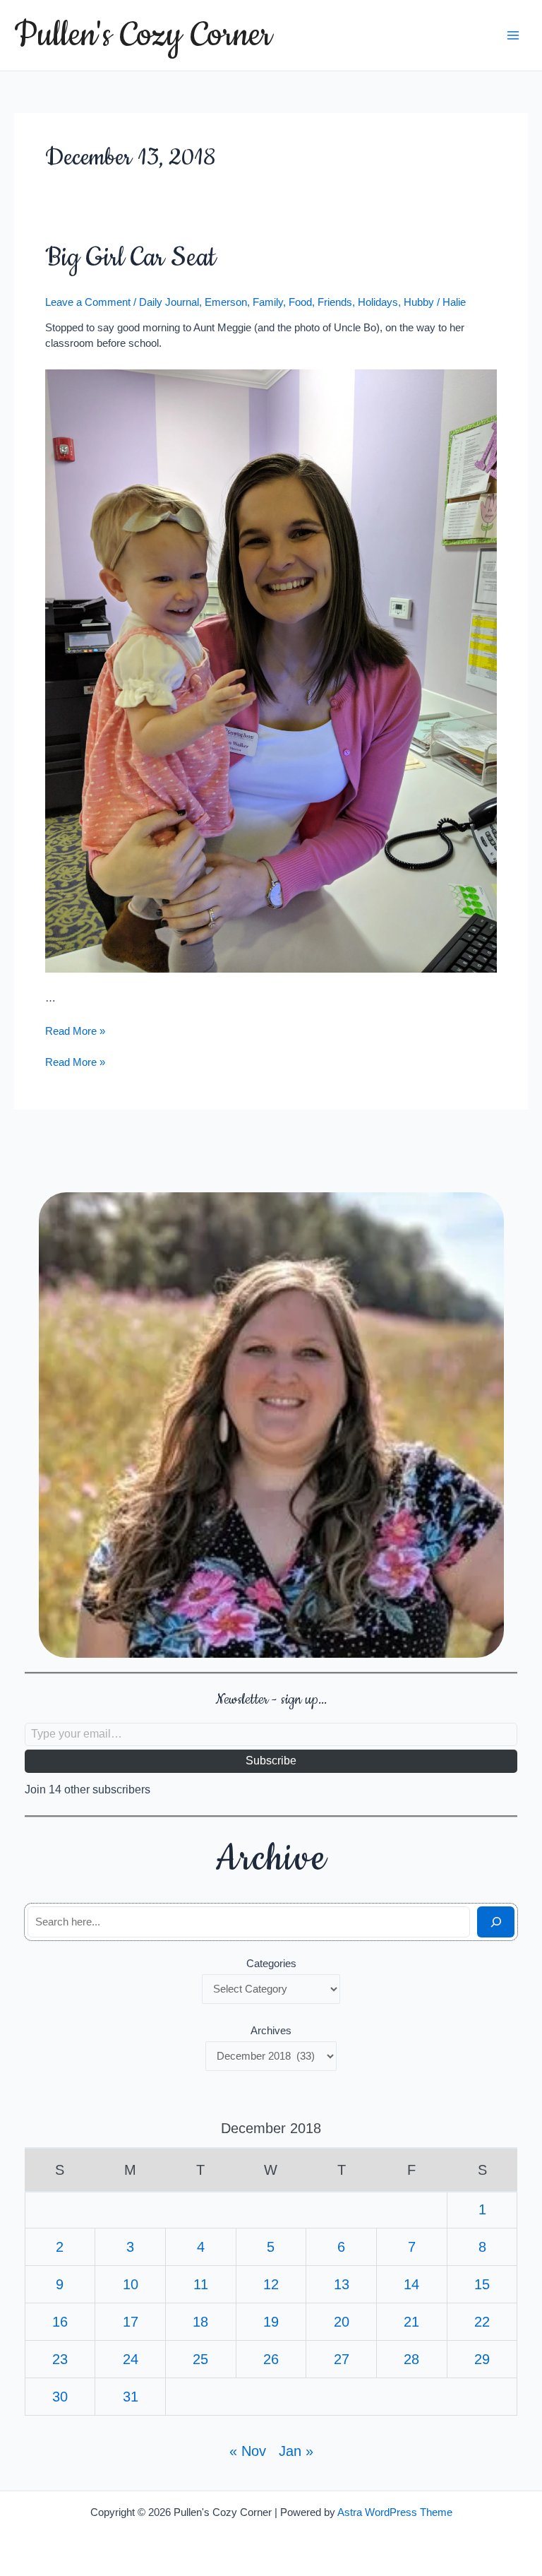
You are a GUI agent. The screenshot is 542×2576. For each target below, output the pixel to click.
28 (411, 2359)
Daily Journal (169, 302)
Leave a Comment (88, 302)
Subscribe (271, 1761)
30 (60, 2397)
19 (271, 2322)
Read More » (75, 1031)
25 (200, 2359)
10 (131, 2284)
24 (131, 2359)
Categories (271, 1964)
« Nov (248, 2451)
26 (271, 2359)
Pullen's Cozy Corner (143, 35)
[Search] (496, 1922)
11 (201, 2284)
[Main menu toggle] (513, 35)
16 (60, 2322)
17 (131, 2322)
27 (342, 2359)
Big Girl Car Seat (131, 258)
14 (411, 2284)
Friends (335, 302)
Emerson (226, 302)
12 (271, 2284)
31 (131, 2397)
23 (60, 2359)
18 (200, 2322)
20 (342, 2322)
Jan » (296, 2451)
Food (300, 302)
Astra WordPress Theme (395, 2512)
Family (268, 302)
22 (482, 2322)
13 (342, 2284)
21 (411, 2322)
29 (482, 2359)
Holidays (378, 302)
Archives (271, 2031)
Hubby (419, 302)
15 (482, 2284)
